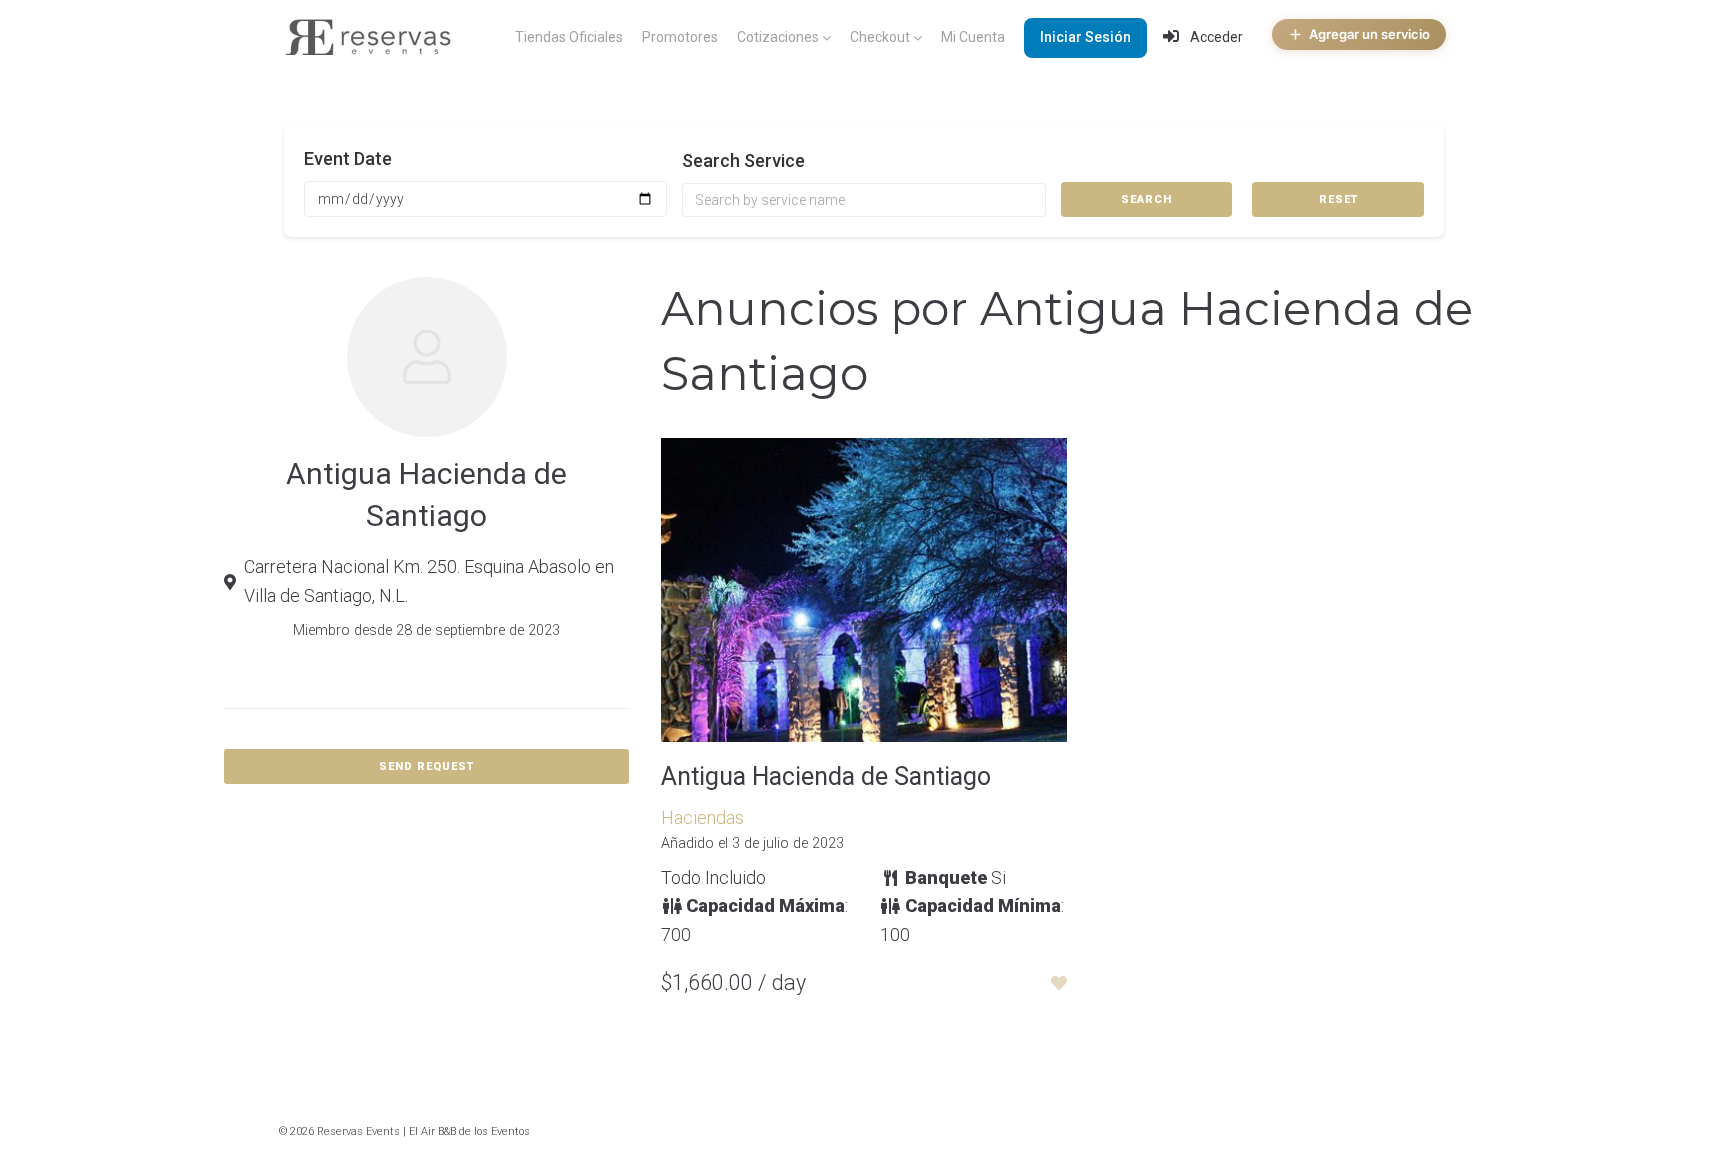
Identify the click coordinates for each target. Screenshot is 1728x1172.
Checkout (880, 37)
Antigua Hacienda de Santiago (826, 776)
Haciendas (702, 817)
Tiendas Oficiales (569, 37)
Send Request (426, 766)
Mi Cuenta (973, 37)
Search (1146, 199)
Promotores (680, 37)
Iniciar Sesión (1085, 37)
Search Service (743, 160)
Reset (1338, 199)
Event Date (348, 158)
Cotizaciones (778, 37)
